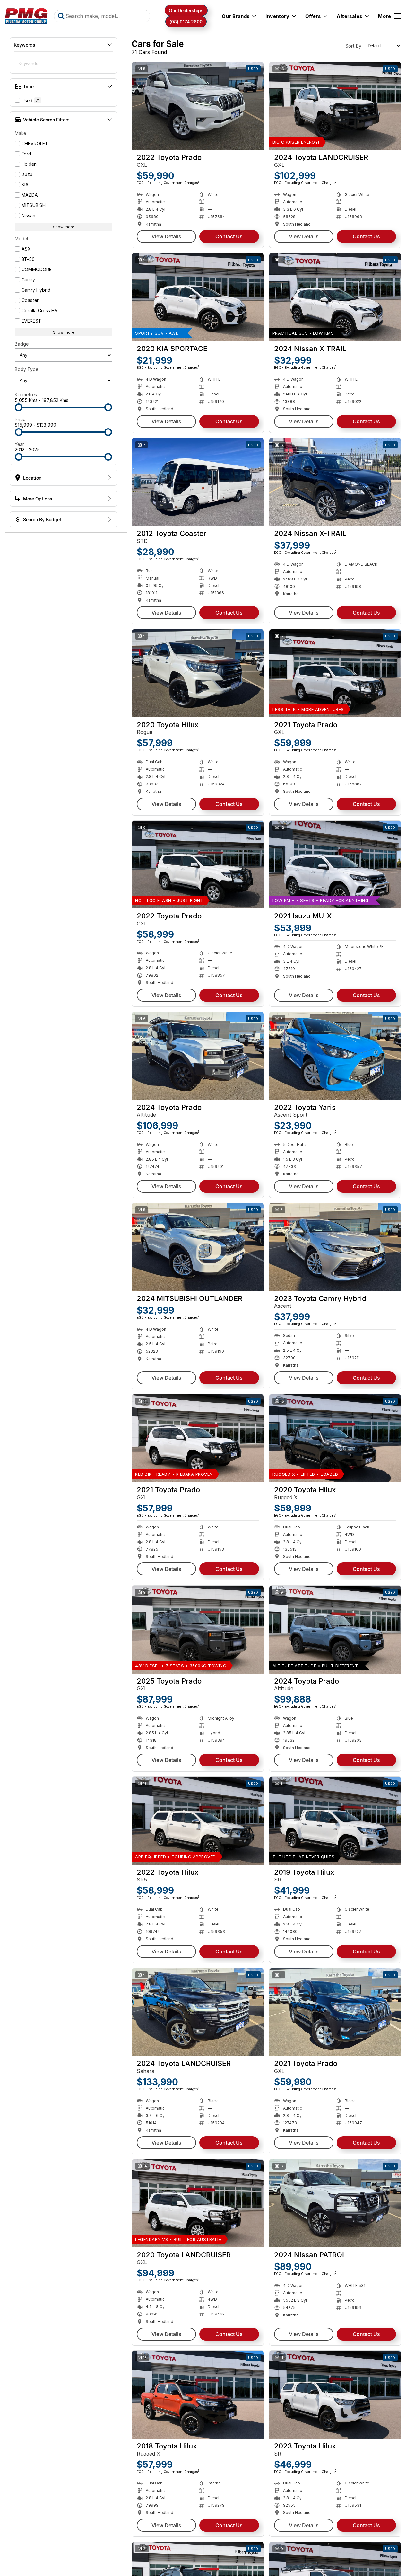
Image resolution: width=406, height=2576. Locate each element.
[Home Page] (26, 16)
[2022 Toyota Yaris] (335, 1056)
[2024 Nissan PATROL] (335, 2203)
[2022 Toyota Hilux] (198, 1821)
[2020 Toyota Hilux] (198, 673)
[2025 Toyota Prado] (198, 1630)
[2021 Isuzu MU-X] (335, 865)
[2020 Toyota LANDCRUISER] (198, 2203)
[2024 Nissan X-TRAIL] (335, 297)
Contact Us (229, 236)
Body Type (26, 369)
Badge (22, 344)
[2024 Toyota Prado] (198, 1056)
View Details (166, 236)
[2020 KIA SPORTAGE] (198, 297)
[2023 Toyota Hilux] (335, 2395)
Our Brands (236, 16)
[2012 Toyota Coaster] (198, 482)
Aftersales (349, 16)
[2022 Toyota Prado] (198, 106)
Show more (64, 227)
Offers (313, 16)
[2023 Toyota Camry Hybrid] (335, 1247)
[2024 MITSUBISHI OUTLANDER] (198, 1247)
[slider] (19, 407)
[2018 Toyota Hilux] (198, 2395)
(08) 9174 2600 (186, 22)
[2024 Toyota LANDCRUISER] (335, 106)
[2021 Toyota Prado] (335, 673)
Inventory (277, 16)
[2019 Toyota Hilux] (335, 1821)
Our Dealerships (186, 10)
